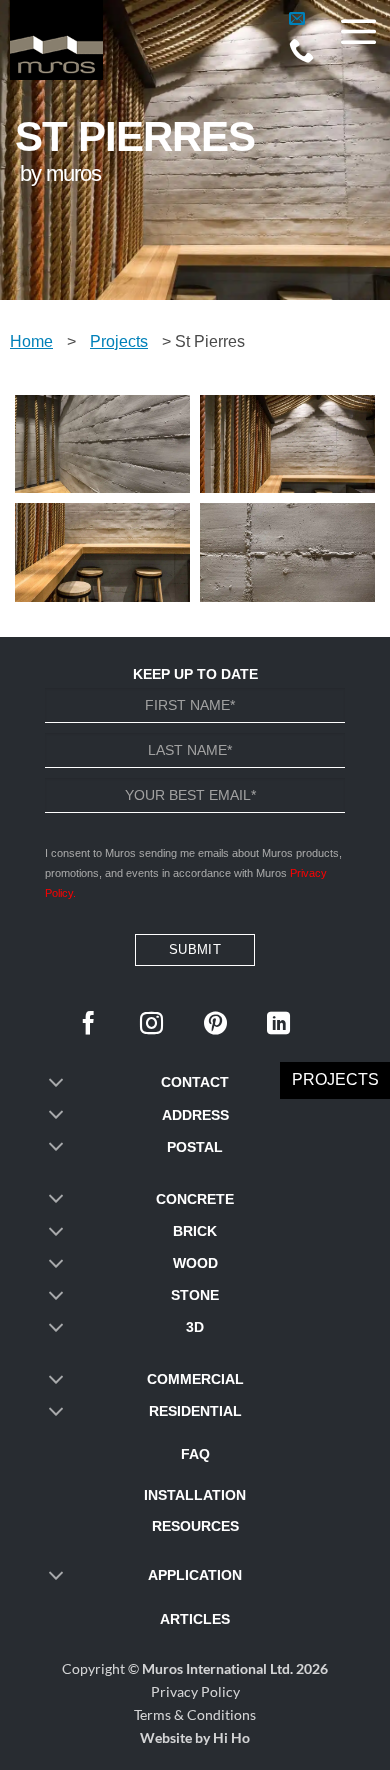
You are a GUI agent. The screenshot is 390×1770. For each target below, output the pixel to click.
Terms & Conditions (195, 1714)
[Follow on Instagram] (151, 1025)
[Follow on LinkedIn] (278, 1025)
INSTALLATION (195, 1495)
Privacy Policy (195, 1691)
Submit (195, 949)
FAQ (195, 1454)
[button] (297, 19)
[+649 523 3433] (301, 56)
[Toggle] (56, 1083)
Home (31, 341)
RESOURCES (195, 1526)
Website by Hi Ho (195, 1737)
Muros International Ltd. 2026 (235, 1668)
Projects (119, 341)
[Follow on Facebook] (88, 1025)
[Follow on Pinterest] (215, 1025)
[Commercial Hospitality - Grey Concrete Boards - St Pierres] (102, 444)
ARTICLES (195, 1619)
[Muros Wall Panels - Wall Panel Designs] (110, 40)
